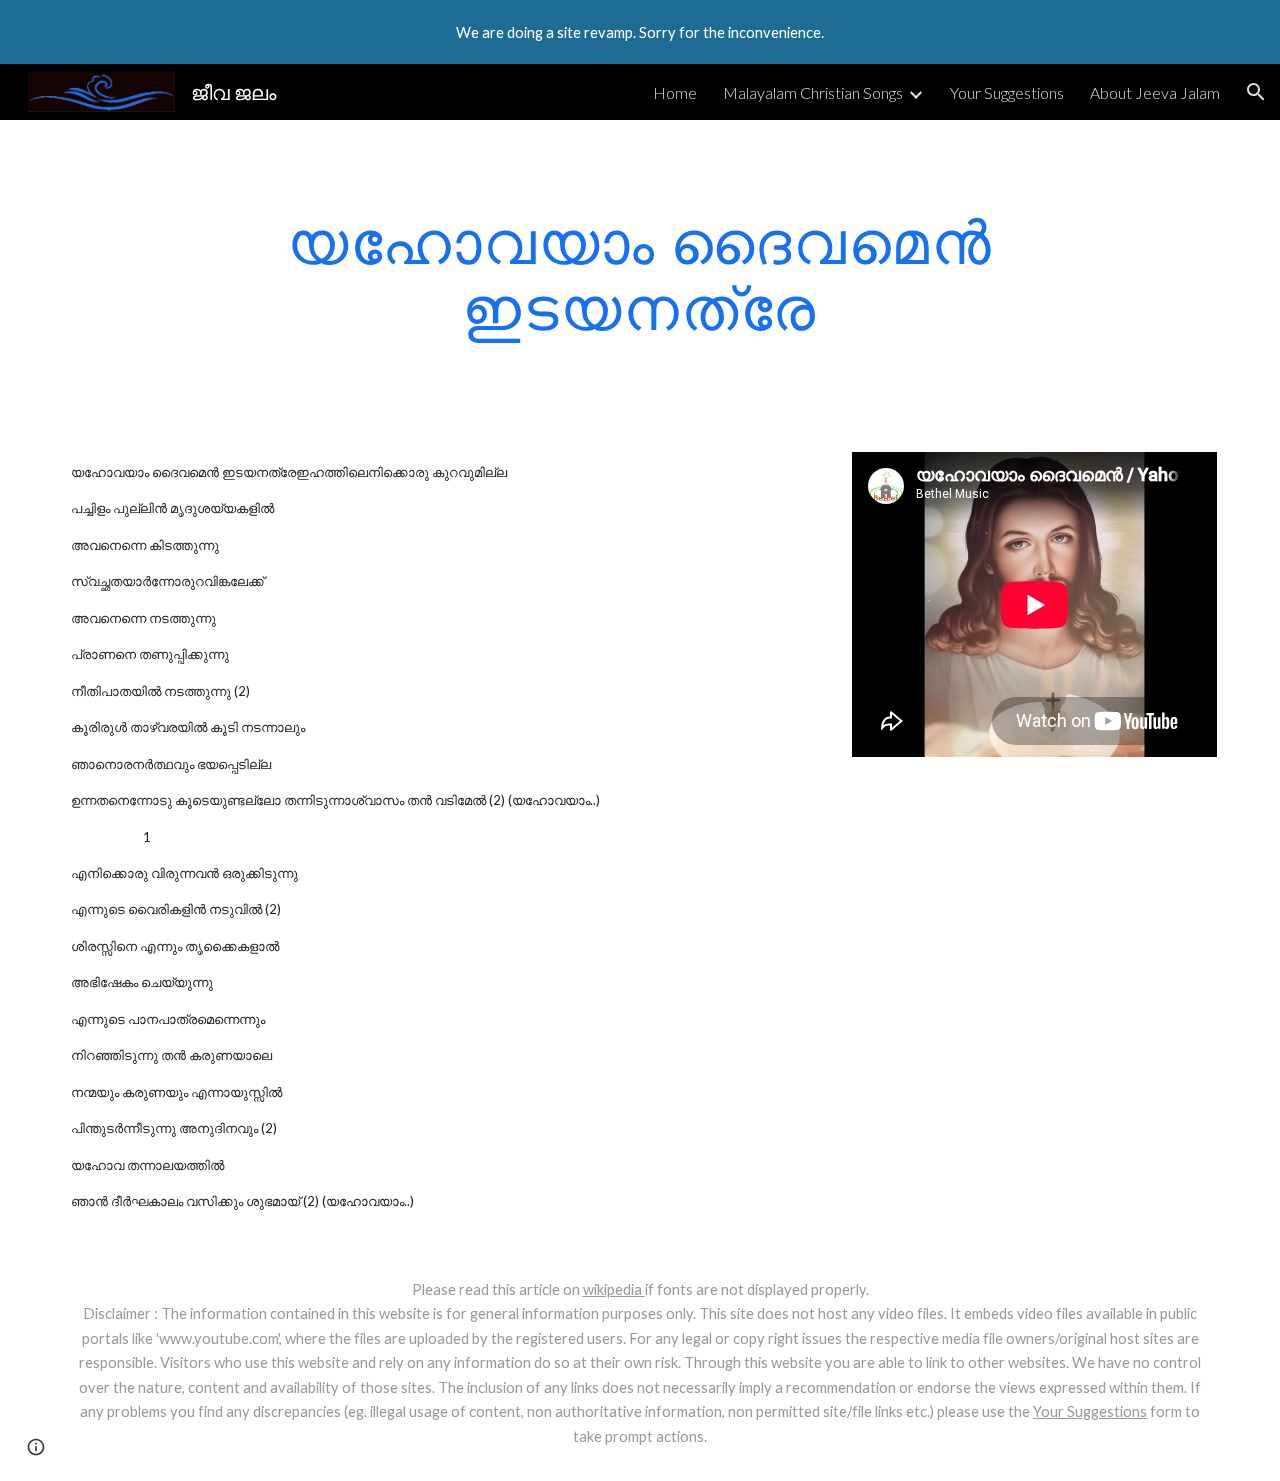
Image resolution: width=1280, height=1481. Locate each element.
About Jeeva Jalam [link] (1155, 92)
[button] (1256, 92)
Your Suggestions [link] (1007, 92)
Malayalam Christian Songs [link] (813, 92)
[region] (640, 32)
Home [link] (675, 92)
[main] (640, 274)
